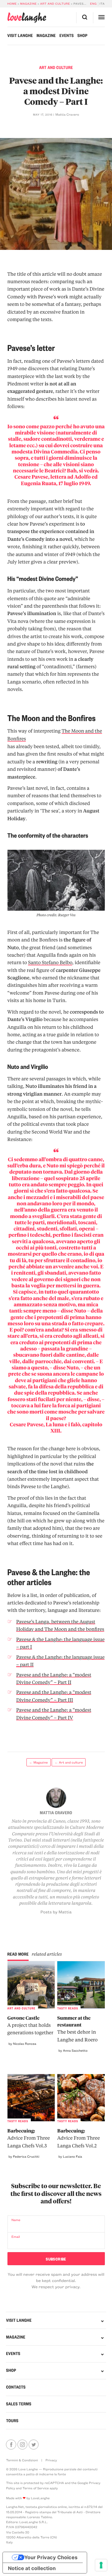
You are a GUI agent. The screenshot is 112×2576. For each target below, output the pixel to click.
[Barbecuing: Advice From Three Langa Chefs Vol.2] (81, 2098)
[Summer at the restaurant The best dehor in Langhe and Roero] (81, 1985)
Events (67, 36)
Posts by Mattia (56, 1912)
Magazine (28, 4)
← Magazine (39, 1762)
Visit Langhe (20, 36)
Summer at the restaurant (77, 2029)
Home (12, 4)
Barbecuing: (29, 2138)
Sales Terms (19, 2404)
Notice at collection (32, 2568)
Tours (12, 2421)
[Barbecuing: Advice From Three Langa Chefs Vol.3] (31, 2098)
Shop (82, 36)
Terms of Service (35, 2488)
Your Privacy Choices (51, 2557)
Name (16, 2220)
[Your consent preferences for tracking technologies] (101, 2565)
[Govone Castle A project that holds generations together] (31, 1985)
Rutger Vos (67, 915)
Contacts (16, 2387)
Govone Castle (30, 2025)
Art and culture (55, 4)
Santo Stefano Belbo (50, 962)
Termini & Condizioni (22, 2460)
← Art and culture (69, 1762)
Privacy (51, 2460)
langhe (27, 18)
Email (16, 2237)
